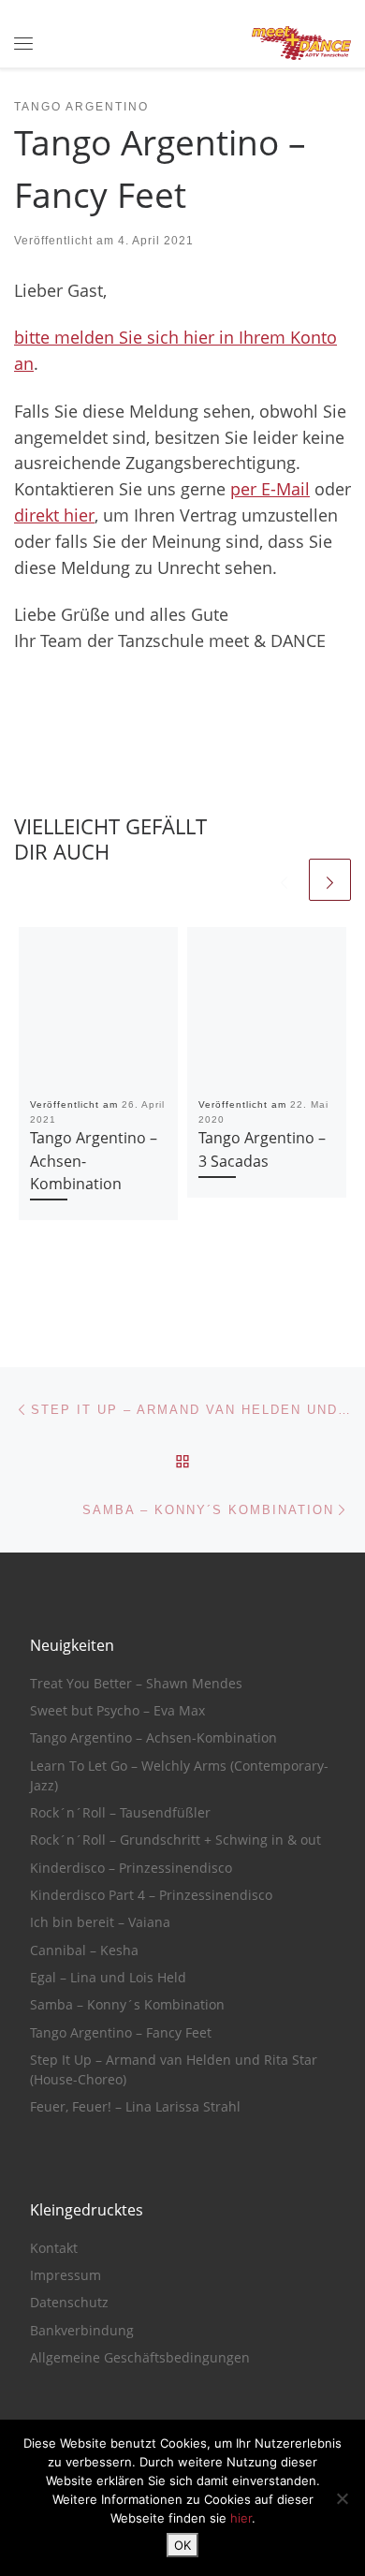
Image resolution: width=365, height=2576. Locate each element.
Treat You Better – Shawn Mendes (136, 1684)
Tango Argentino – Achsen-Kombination (153, 1738)
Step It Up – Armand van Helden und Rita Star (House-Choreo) (174, 2070)
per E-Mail (270, 489)
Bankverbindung (82, 2331)
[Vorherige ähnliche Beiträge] (284, 880)
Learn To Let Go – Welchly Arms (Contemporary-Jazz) (179, 1776)
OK (182, 2545)
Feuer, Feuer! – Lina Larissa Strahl (135, 2107)
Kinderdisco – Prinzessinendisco (131, 1868)
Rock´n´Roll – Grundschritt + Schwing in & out (175, 1840)
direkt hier (54, 515)
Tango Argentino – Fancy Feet (121, 2033)
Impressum (66, 2275)
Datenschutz (69, 2303)
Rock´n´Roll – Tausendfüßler (120, 1813)
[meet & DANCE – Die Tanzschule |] (301, 42)
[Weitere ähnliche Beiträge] (330, 880)
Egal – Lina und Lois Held (108, 1978)
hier (241, 2518)
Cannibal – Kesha (84, 1950)
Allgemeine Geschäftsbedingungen (140, 2358)
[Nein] (342, 2498)
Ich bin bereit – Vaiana (100, 1922)
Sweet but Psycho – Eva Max (117, 1711)
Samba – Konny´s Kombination (127, 2005)
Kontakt (54, 2248)
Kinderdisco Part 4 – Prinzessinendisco (151, 1895)
